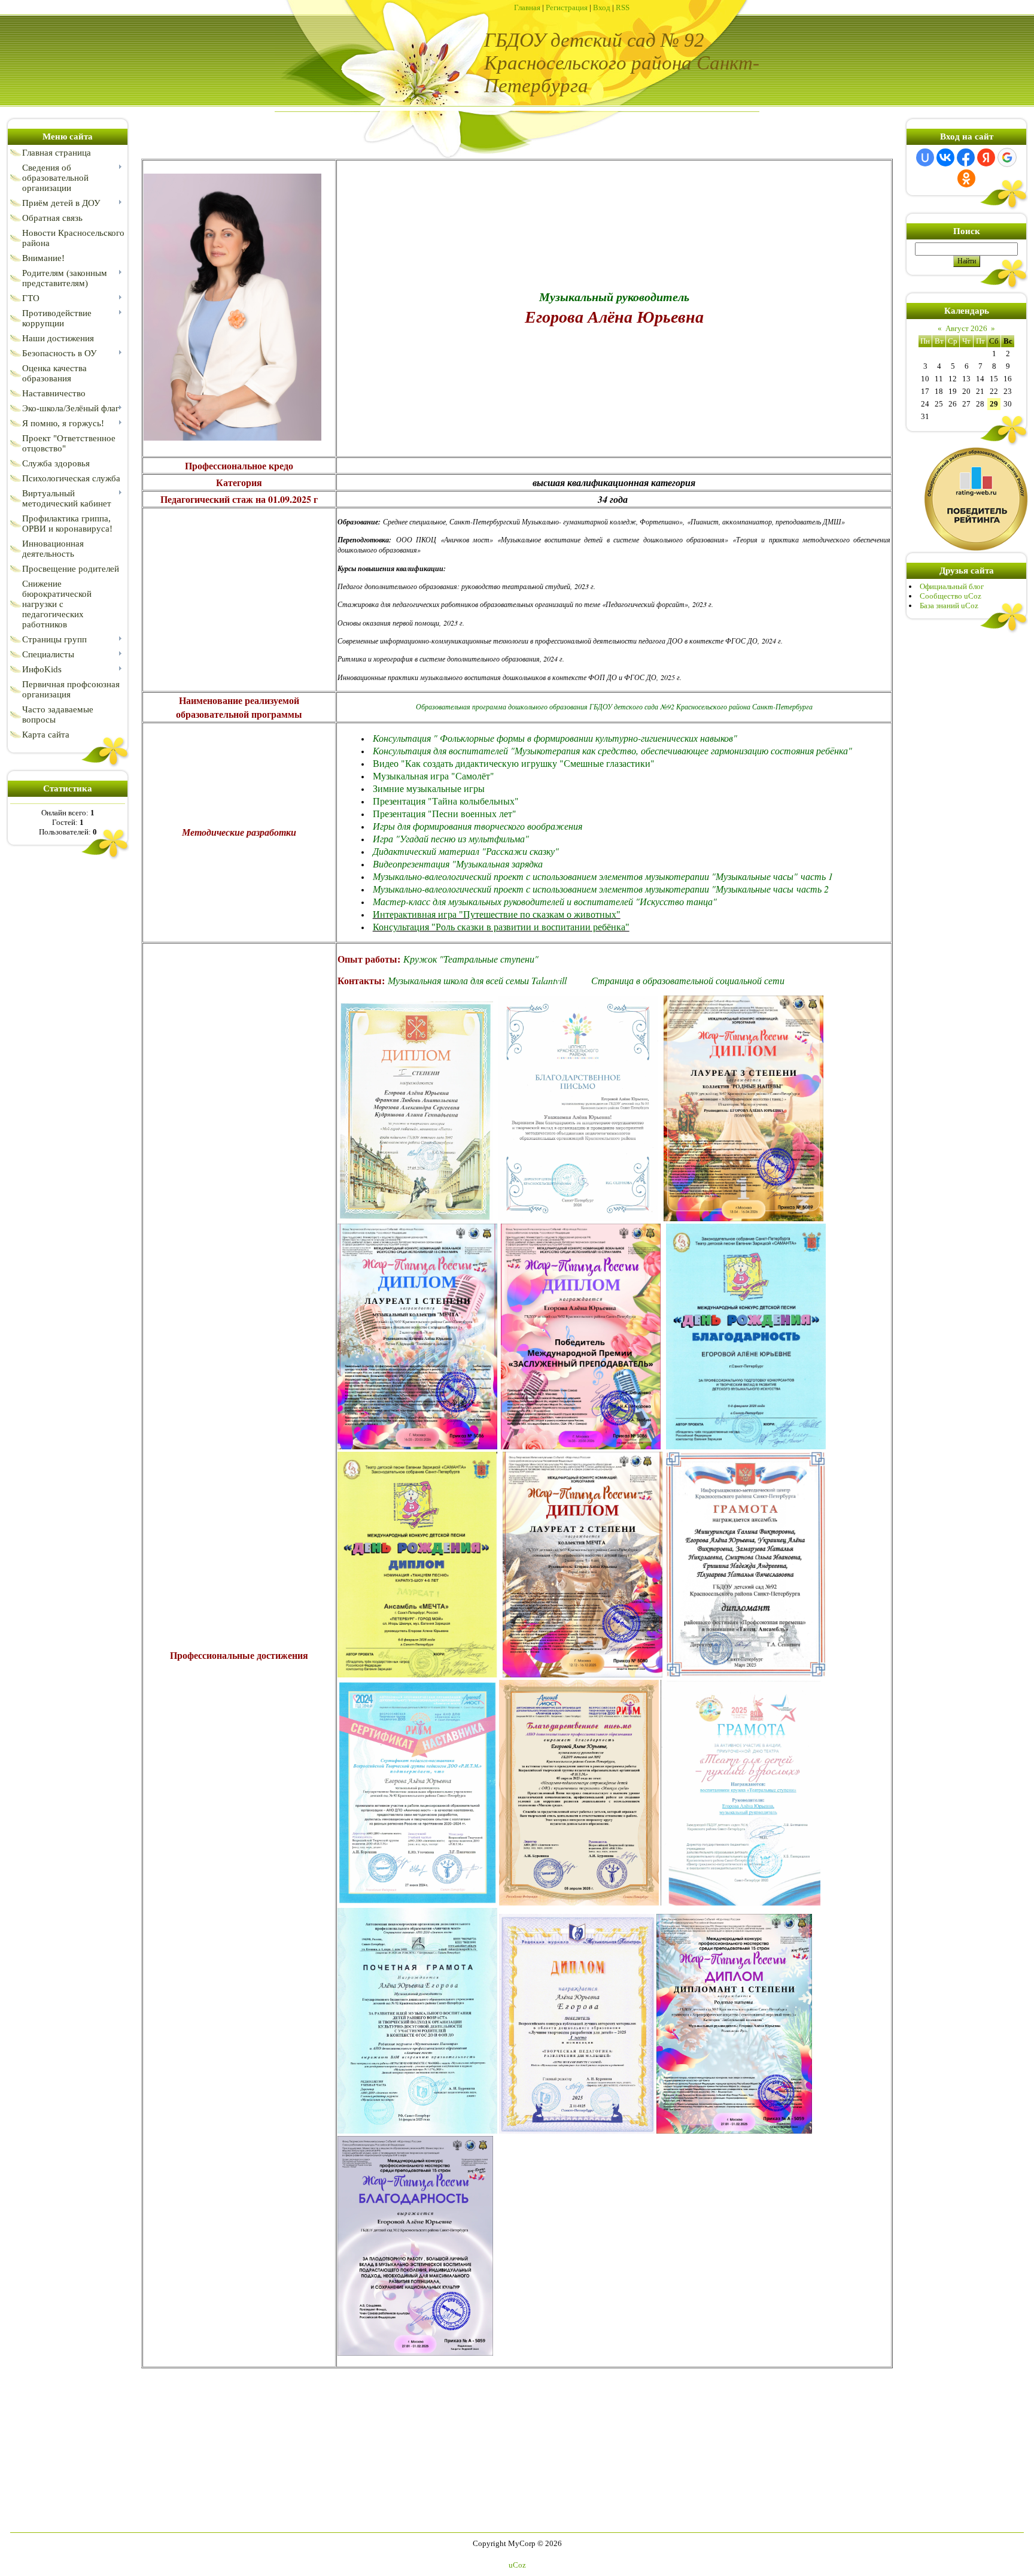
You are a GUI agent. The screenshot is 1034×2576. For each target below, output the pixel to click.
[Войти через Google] (1007, 157)
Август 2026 (966, 328)
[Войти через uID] (925, 157)
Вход (602, 7)
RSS (623, 7)
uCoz (517, 2565)
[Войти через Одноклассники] (966, 178)
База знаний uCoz (949, 606)
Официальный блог (952, 586)
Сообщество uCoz (951, 596)
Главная (527, 7)
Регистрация (567, 7)
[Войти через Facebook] (966, 157)
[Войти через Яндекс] (986, 157)
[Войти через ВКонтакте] (945, 157)
